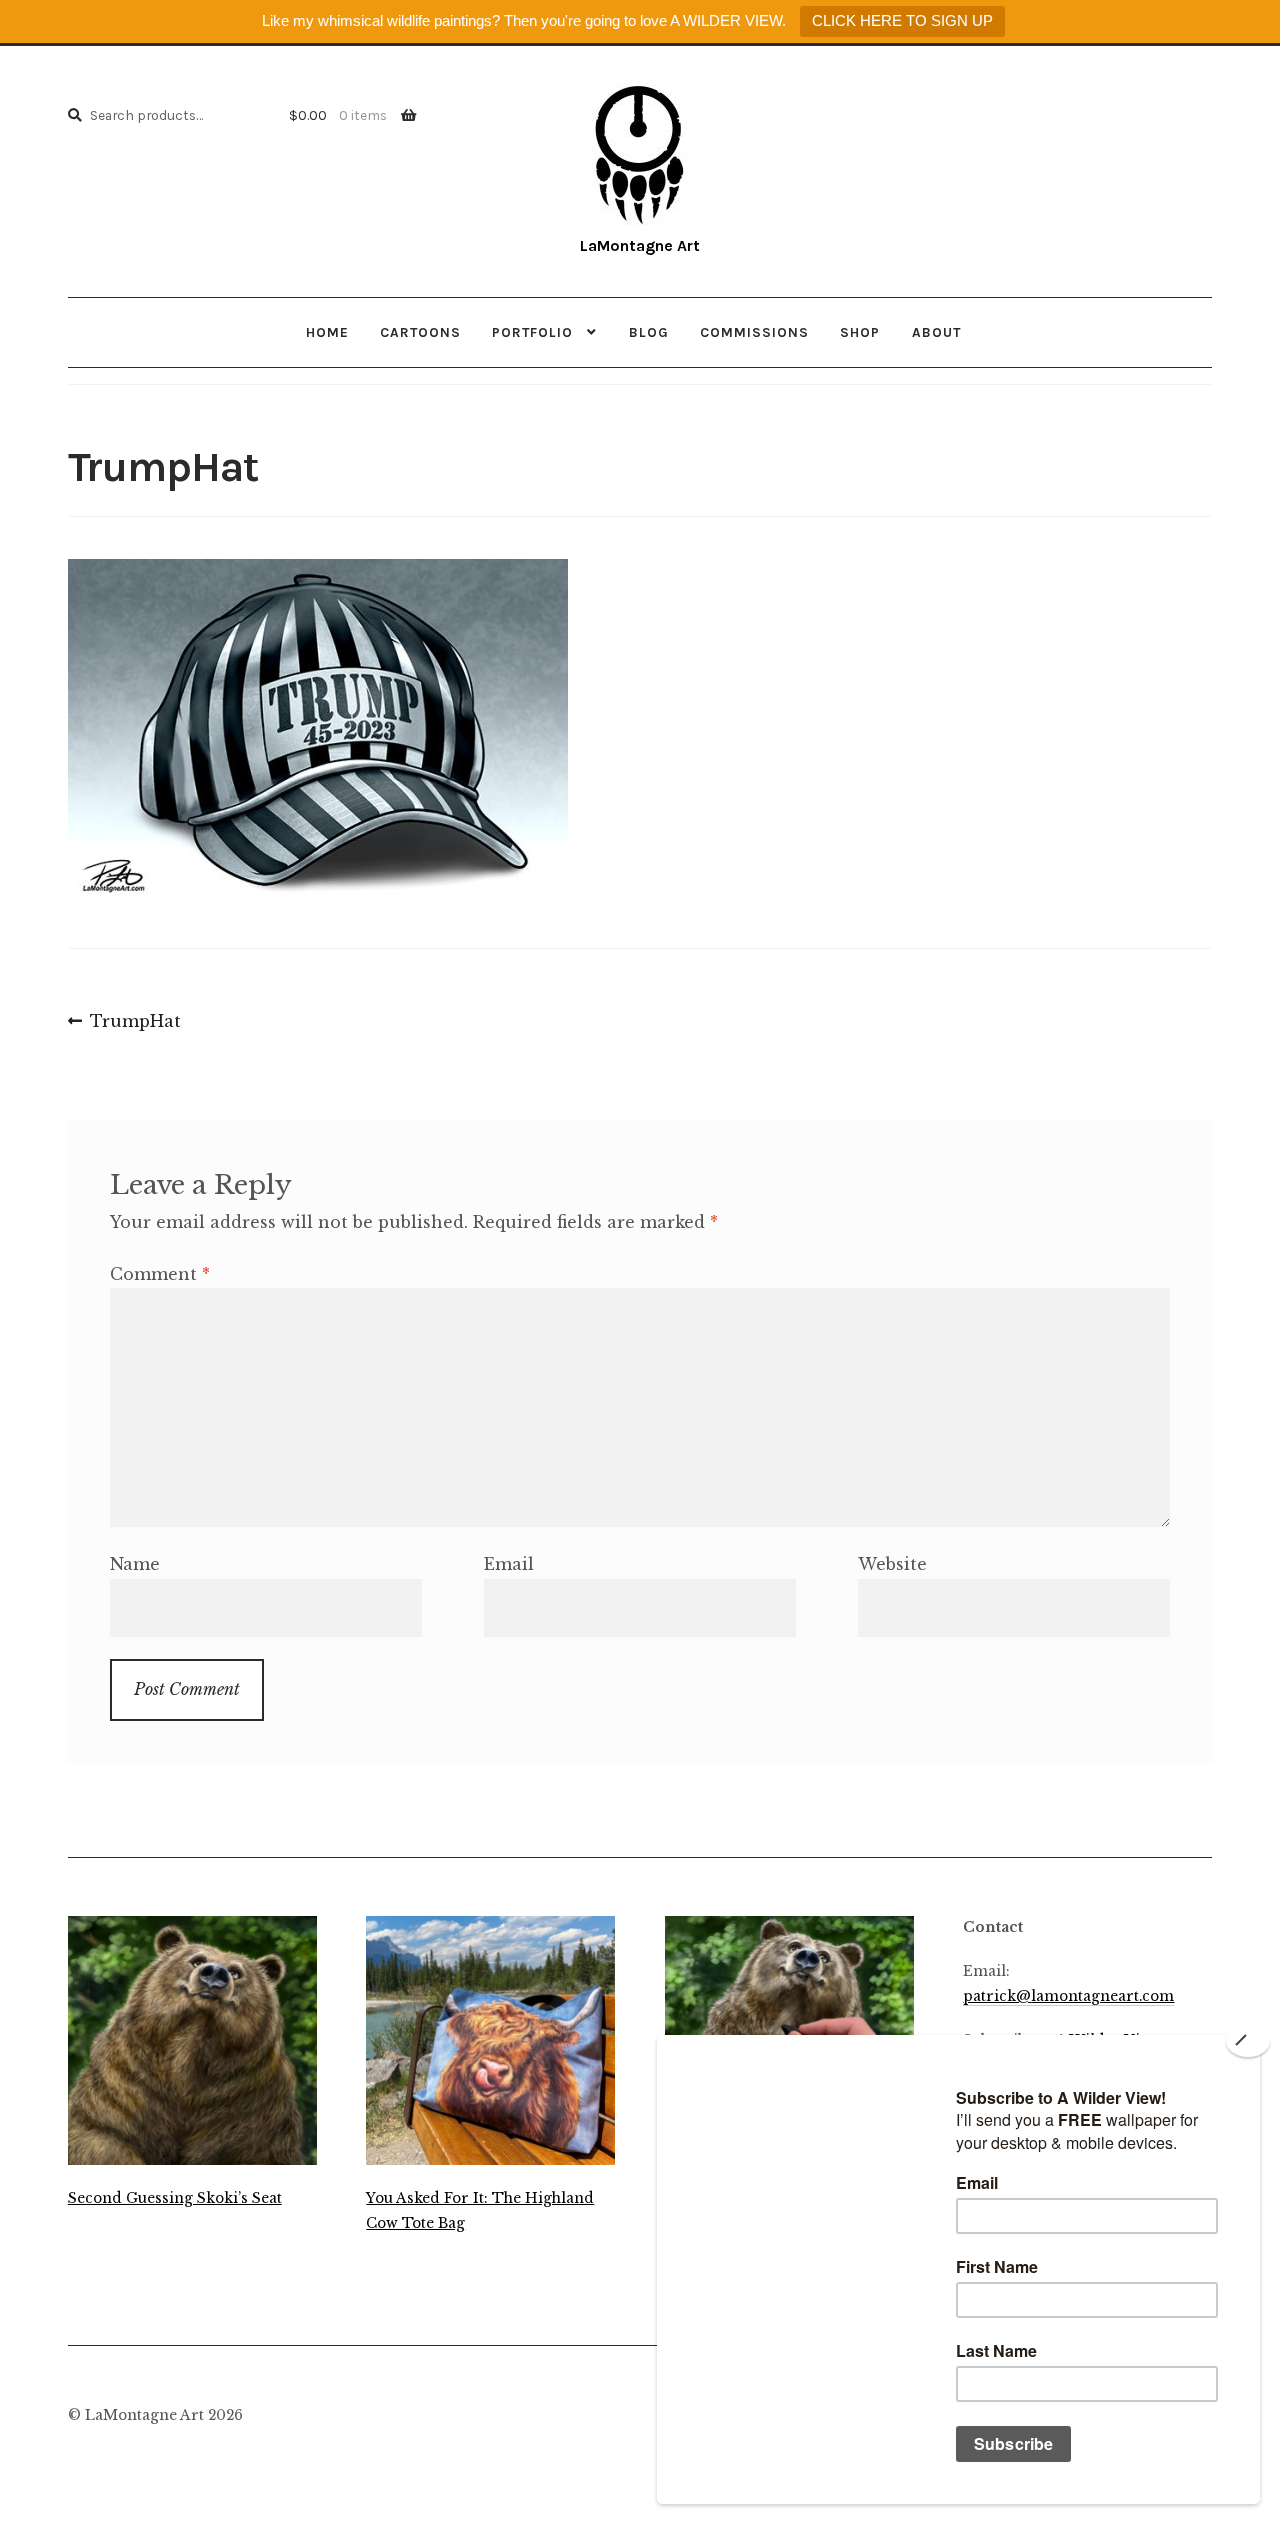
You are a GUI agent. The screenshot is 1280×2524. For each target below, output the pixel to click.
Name (135, 1564)
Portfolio (532, 332)
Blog (649, 332)
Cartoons (420, 332)
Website (892, 1564)
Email (509, 1564)
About (936, 332)
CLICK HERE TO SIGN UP (902, 20)
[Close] (1248, 2041)
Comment (160, 1274)
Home (327, 332)
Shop (860, 332)
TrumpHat (135, 1023)
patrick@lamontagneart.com (1068, 1996)
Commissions (754, 332)
